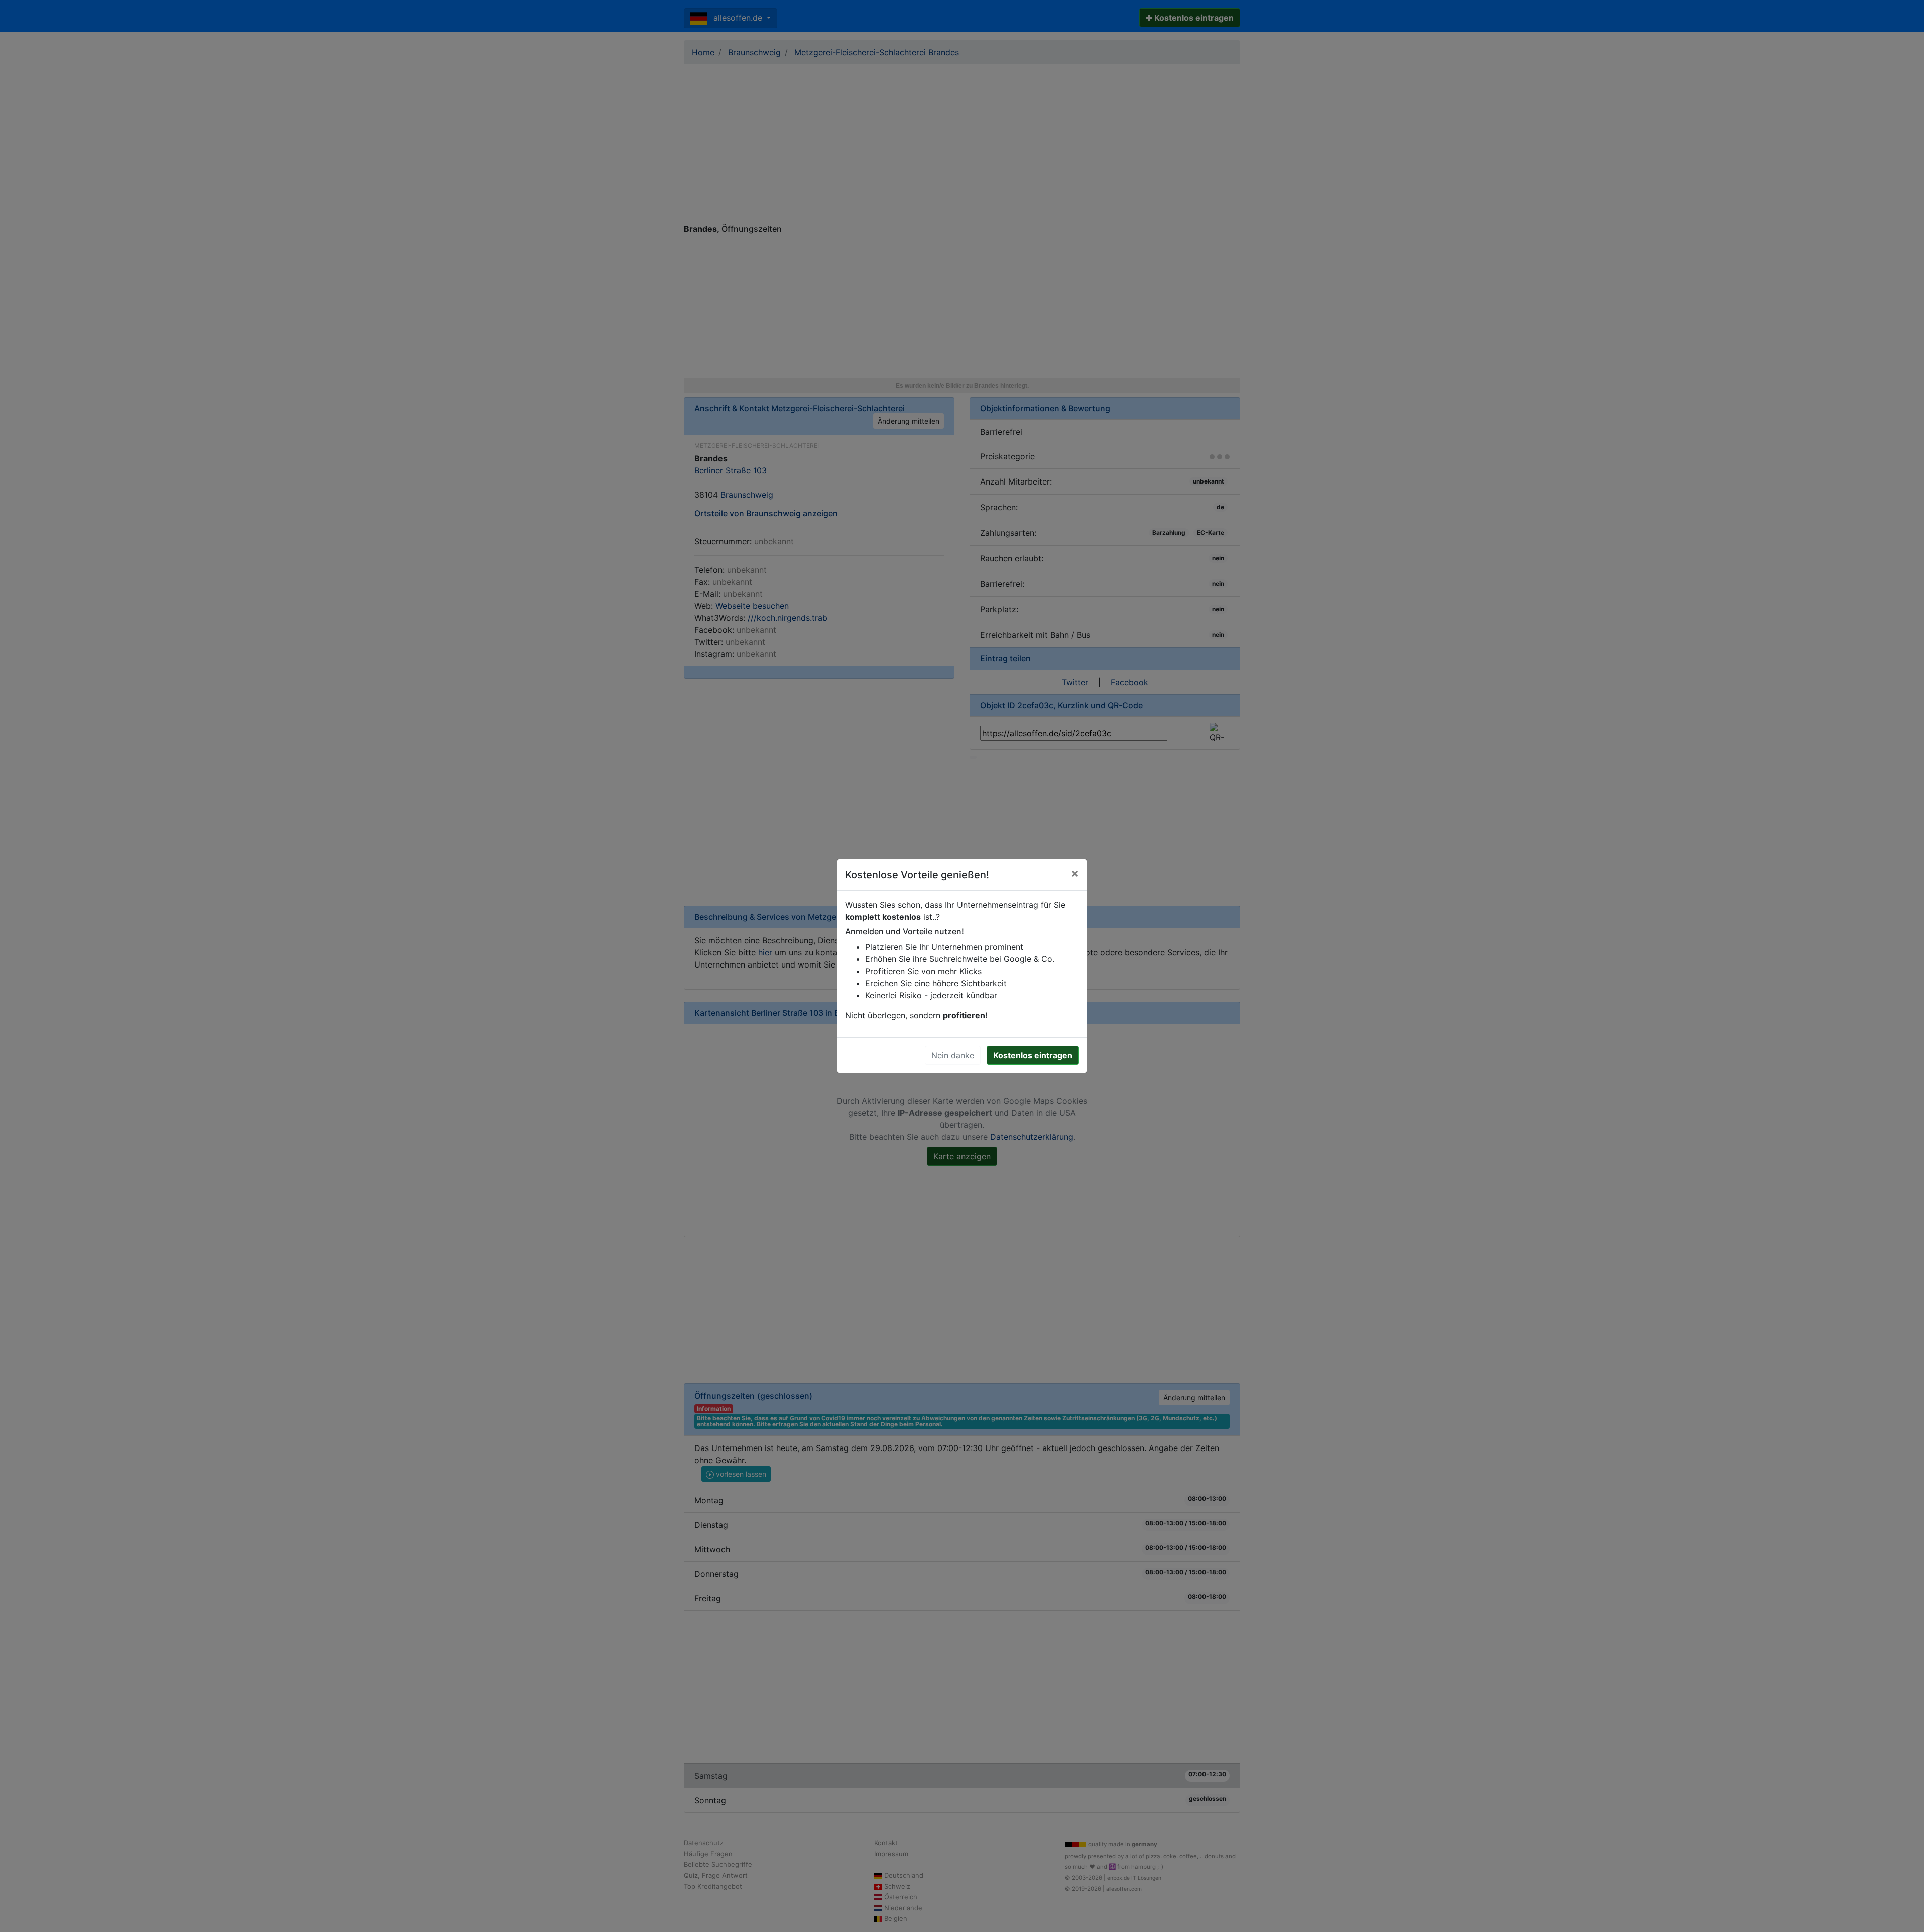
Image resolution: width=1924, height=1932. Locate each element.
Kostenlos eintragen (1033, 1055)
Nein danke (953, 1055)
